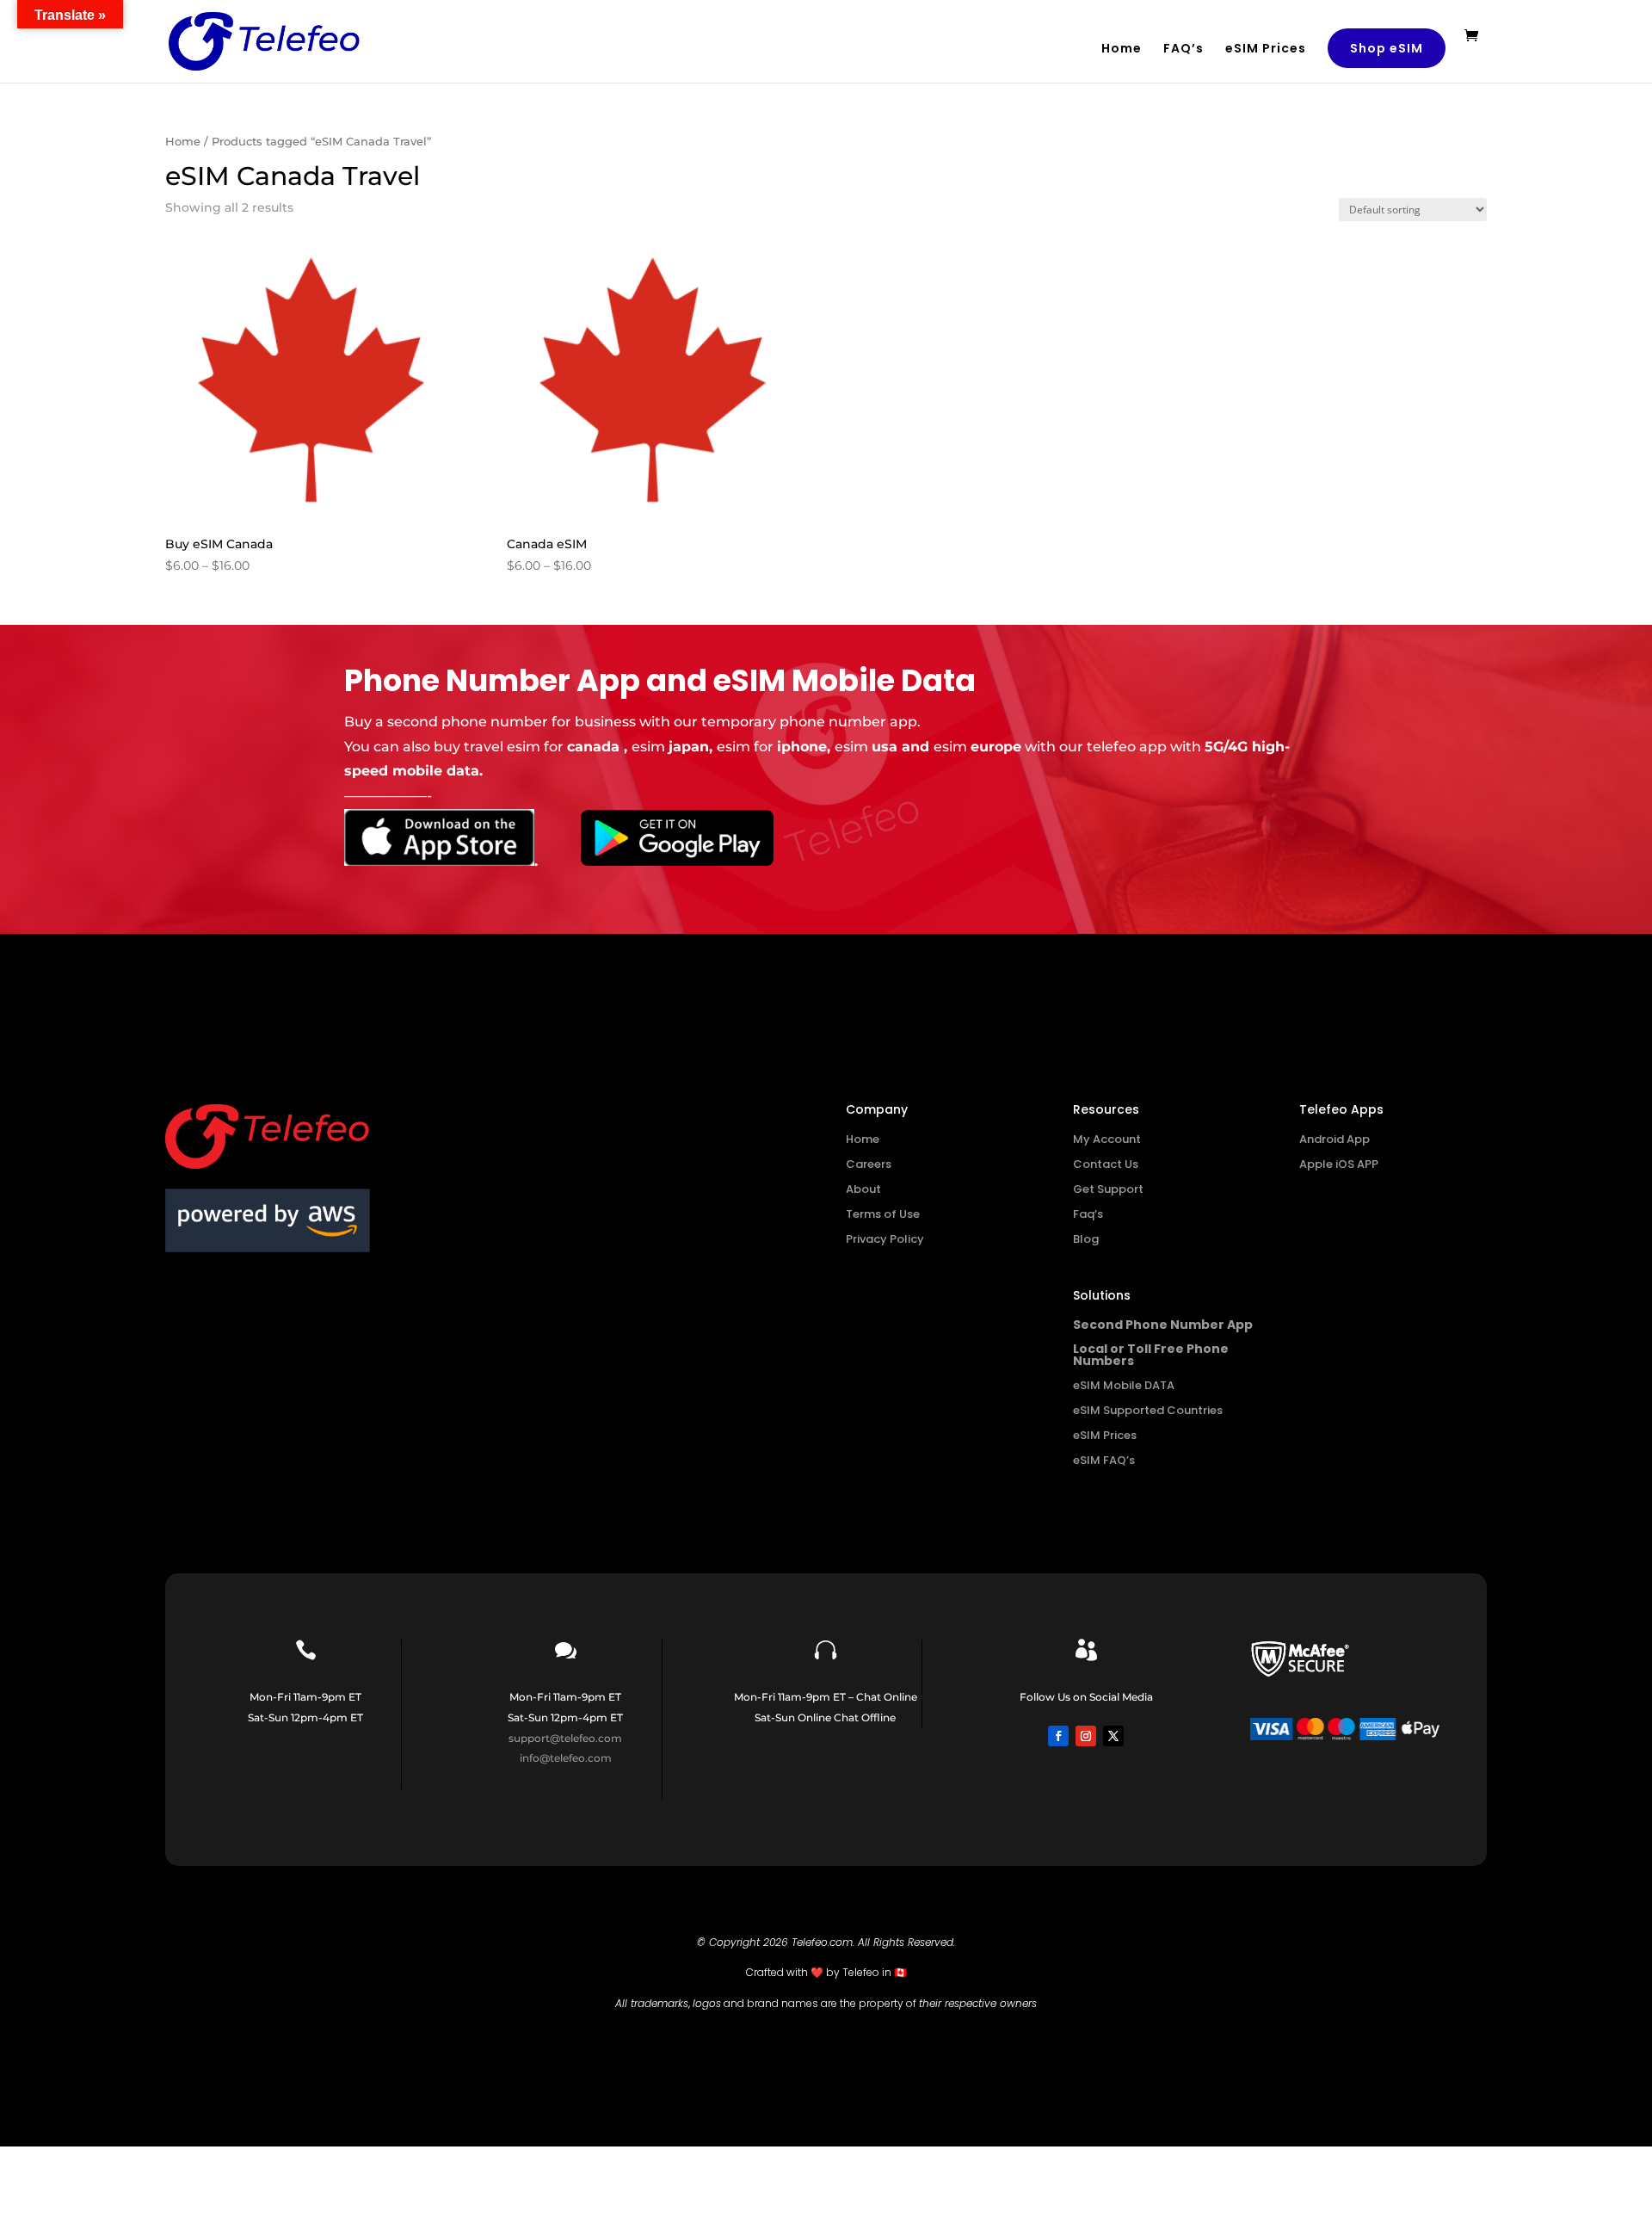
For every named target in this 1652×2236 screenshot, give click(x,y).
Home (1122, 49)
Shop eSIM (1387, 48)
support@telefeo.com (565, 1738)
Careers (869, 1164)
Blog (1086, 1239)
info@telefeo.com (566, 1758)
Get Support (1108, 1189)
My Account (1107, 1139)
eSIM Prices (1266, 49)
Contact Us (1106, 1164)
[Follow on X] (1113, 1736)
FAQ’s (1184, 49)
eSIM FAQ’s (1104, 1460)
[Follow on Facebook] (1058, 1736)
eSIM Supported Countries (1148, 1410)
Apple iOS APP (1339, 1164)
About (863, 1189)
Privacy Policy (885, 1239)
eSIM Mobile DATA (1124, 1385)
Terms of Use (883, 1214)
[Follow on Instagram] (1086, 1736)
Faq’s (1088, 1214)
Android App (1335, 1139)
